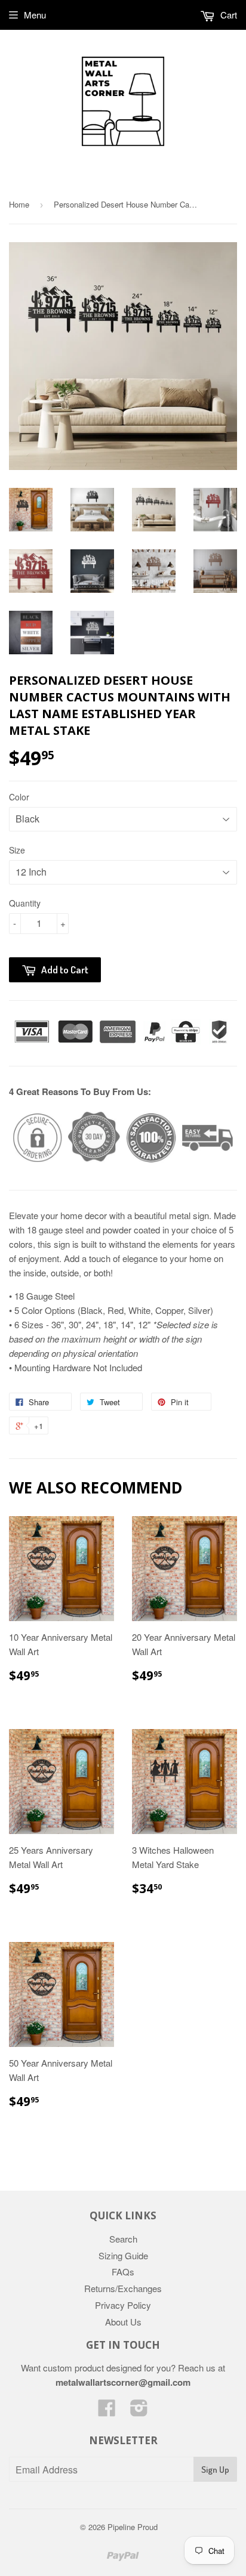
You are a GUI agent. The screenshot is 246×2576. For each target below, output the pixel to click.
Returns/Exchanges (123, 2288)
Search (123, 2239)
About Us (123, 2322)
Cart (227, 15)
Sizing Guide (123, 2255)
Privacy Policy (123, 2305)
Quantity (25, 903)
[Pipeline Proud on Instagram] (139, 2411)
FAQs (123, 2272)
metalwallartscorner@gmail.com (123, 2382)
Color (19, 797)
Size (17, 850)
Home (19, 204)
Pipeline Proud (133, 2527)
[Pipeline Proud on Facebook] (107, 2411)
